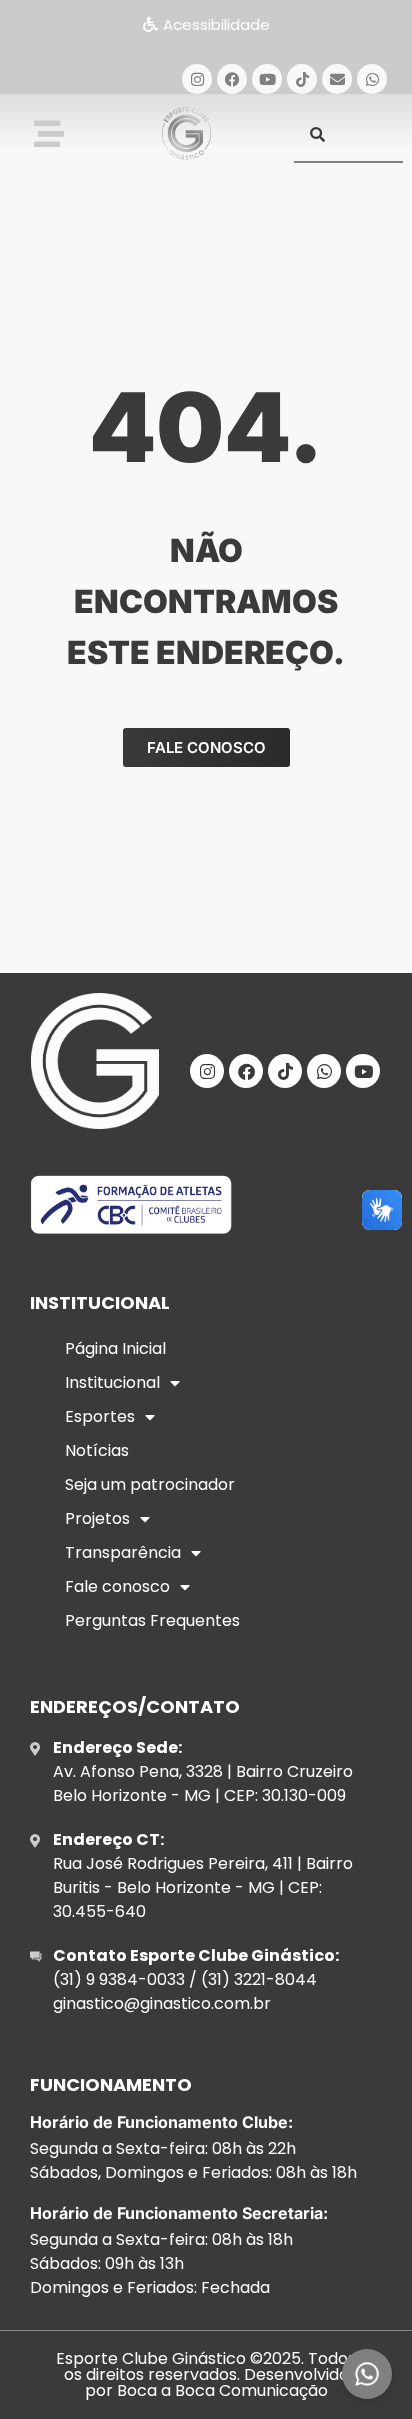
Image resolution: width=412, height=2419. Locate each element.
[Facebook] (232, 79)
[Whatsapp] (372, 79)
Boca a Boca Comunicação (222, 2390)
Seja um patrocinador (150, 1484)
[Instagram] (197, 79)
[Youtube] (267, 79)
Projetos (97, 1518)
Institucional (112, 1382)
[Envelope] (337, 79)
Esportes (100, 1416)
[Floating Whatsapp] (367, 2374)
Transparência (123, 1552)
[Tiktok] (302, 79)
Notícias (97, 1450)
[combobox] (348, 133)
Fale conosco (117, 1586)
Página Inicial (115, 1348)
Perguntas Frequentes (152, 1620)
